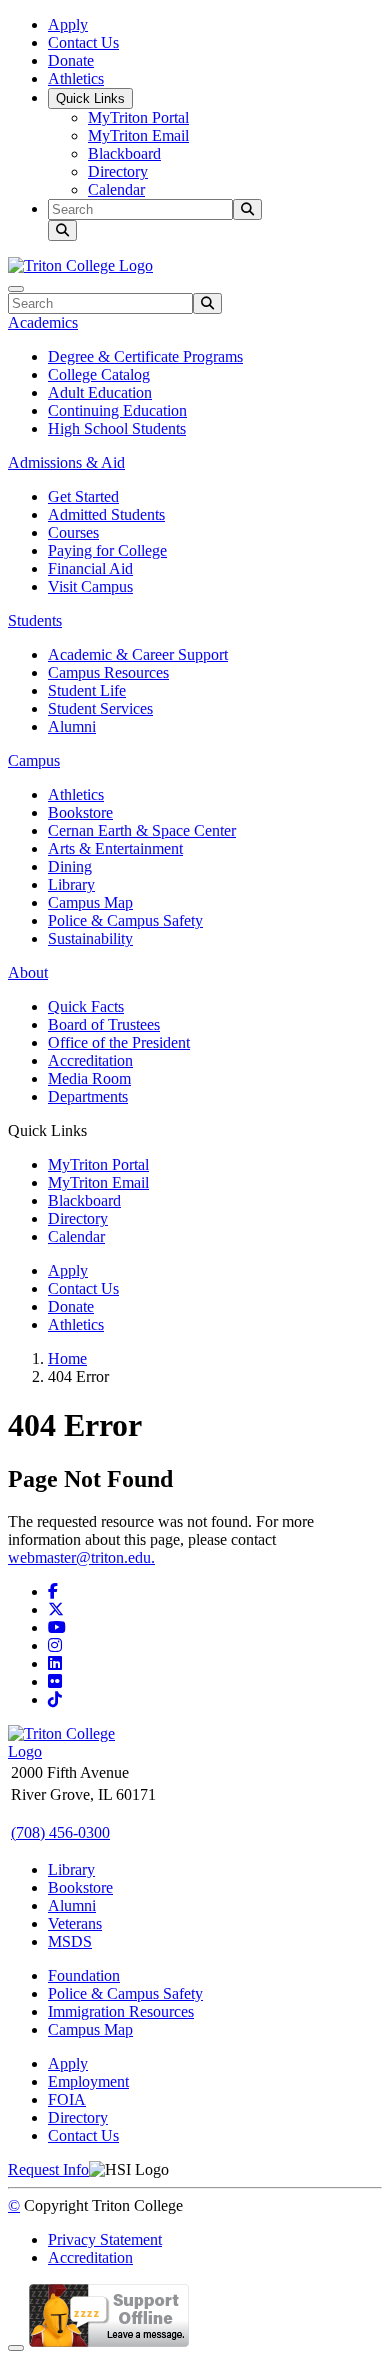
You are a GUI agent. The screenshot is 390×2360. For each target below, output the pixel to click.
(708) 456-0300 (60, 1832)
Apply (68, 24)
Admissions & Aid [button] (66, 462)
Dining (70, 866)
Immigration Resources (121, 2011)
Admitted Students (106, 514)
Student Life (87, 690)
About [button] (28, 972)
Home (67, 1358)
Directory (118, 171)
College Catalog (99, 374)
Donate (71, 60)
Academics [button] (43, 322)
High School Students (117, 428)
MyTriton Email (138, 135)
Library (71, 884)
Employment (88, 2081)
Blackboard (124, 153)
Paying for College (107, 550)
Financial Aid (90, 568)
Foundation (84, 1975)
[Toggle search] (62, 230)
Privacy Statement (105, 2239)
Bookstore (80, 812)
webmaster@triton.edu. (81, 1557)
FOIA (67, 2099)
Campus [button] (34, 760)
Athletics (76, 78)
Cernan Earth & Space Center (142, 830)
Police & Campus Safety (125, 920)
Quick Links (90, 98)
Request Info (48, 2169)
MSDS (70, 1941)
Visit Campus (90, 586)
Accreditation (90, 1060)
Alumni (72, 726)
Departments (88, 1096)
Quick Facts (86, 1006)
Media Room (89, 1078)
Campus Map (90, 902)
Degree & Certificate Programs (145, 356)
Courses (73, 532)
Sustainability (90, 938)
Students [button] (35, 620)
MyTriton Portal (138, 117)
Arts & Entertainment (115, 848)
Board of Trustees (104, 1024)
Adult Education (100, 392)
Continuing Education (117, 410)
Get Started (83, 496)
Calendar (116, 189)
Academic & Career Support (138, 654)
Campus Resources (108, 672)
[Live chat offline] (109, 2342)
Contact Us (83, 42)
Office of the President (119, 1042)
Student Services (100, 708)
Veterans (75, 1923)
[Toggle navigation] (16, 289)
